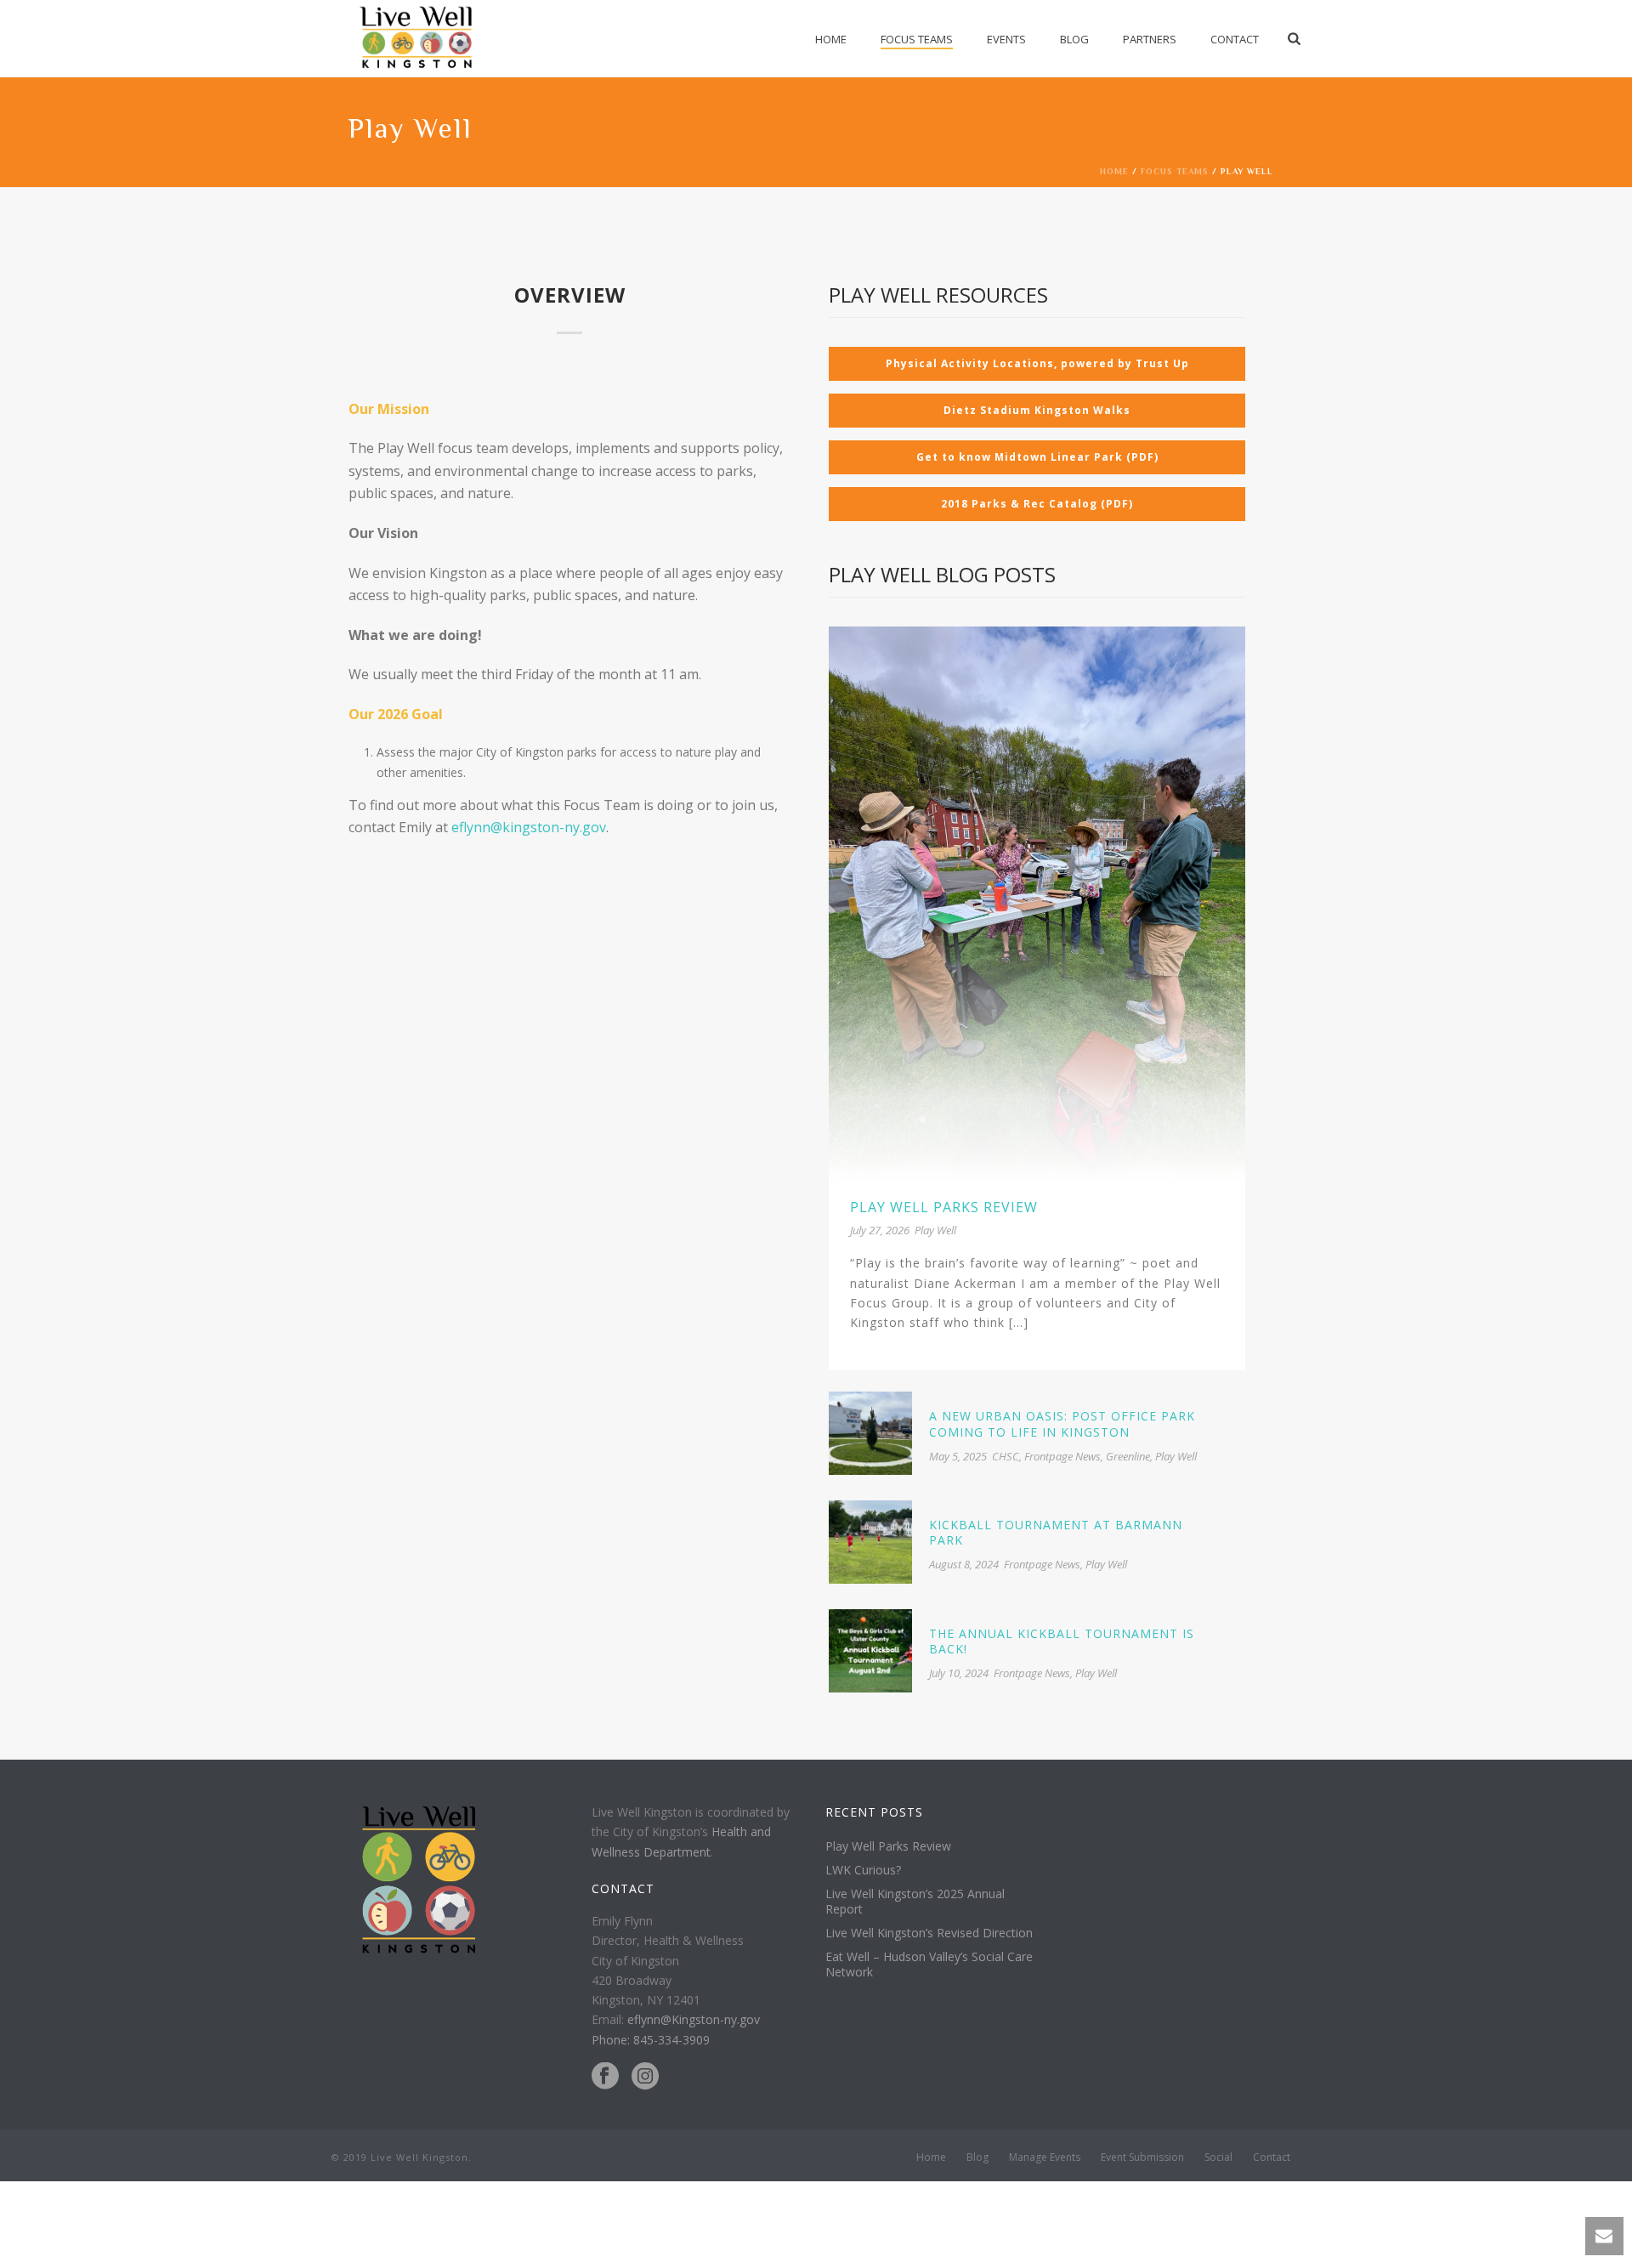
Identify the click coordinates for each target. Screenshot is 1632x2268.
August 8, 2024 (964, 1564)
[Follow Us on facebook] (605, 2077)
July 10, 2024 (959, 1673)
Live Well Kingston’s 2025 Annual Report (915, 1902)
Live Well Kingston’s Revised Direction (929, 1933)
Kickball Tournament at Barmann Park (1056, 1532)
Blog (1074, 39)
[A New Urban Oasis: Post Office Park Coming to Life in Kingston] (870, 1432)
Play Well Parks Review (944, 1207)
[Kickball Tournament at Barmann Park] (870, 1541)
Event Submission (1142, 2157)
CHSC (1006, 1456)
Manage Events (1045, 2157)
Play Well (935, 1230)
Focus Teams (917, 39)
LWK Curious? (863, 1870)
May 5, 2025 (958, 1456)
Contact (1235, 39)
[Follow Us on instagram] (645, 2077)
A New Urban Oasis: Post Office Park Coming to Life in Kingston (1062, 1423)
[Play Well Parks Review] (1037, 902)
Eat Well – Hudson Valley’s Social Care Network (929, 1965)
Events (1006, 39)
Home (831, 39)
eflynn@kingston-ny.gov (529, 827)
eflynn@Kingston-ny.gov (694, 2019)
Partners (1150, 39)
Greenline (1128, 1456)
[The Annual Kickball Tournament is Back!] (870, 1649)
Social (1218, 2157)
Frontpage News (1062, 1456)
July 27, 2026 (880, 1230)
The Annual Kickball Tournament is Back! (1062, 1641)
